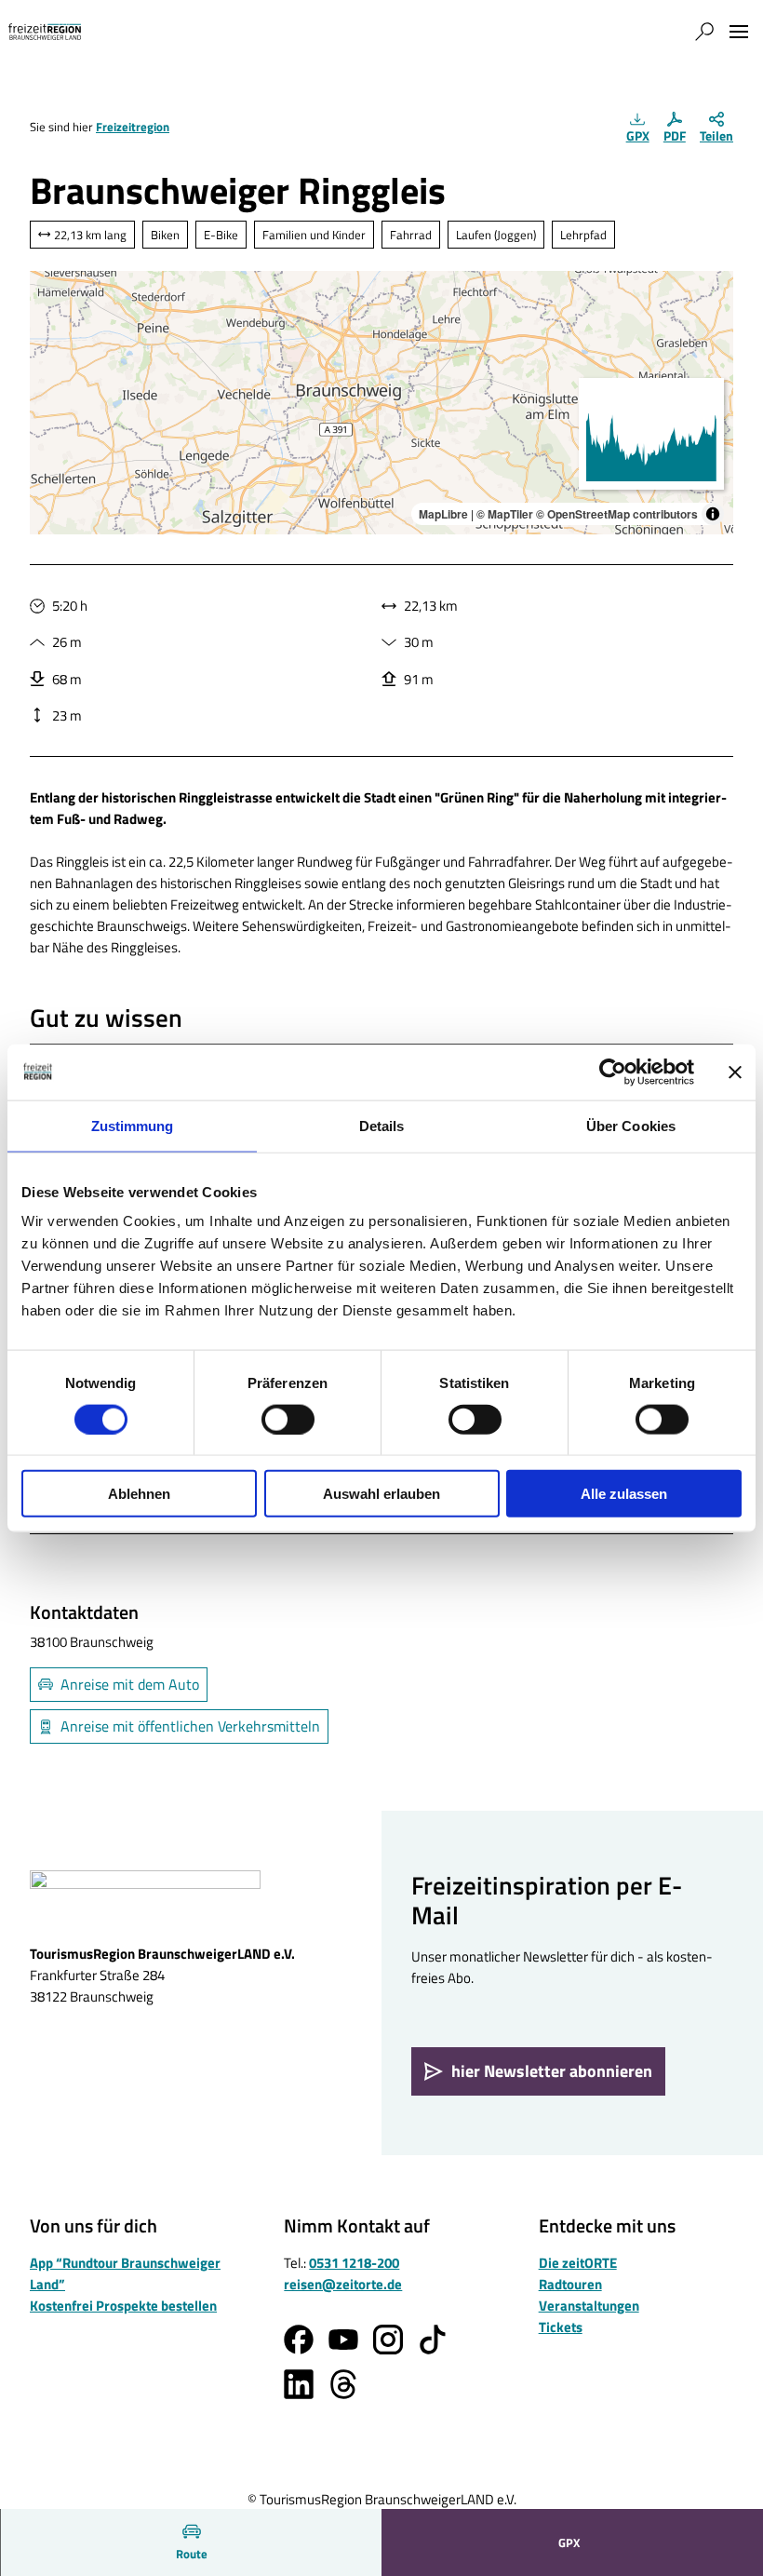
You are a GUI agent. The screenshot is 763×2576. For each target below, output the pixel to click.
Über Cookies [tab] (631, 1125)
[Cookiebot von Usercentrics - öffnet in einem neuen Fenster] (613, 1072)
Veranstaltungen (589, 2306)
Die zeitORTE (578, 2263)
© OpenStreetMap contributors (617, 514)
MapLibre (443, 514)
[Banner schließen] (735, 1072)
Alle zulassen (624, 1494)
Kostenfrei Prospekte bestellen (123, 2306)
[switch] (288, 1419)
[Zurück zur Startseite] (45, 32)
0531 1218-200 (354, 2263)
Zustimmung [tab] (133, 1125)
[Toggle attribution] (713, 514)
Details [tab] (382, 1125)
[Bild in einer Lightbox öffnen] (145, 1899)
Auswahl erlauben (381, 1494)
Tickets (561, 2327)
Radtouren (570, 2284)
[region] (381, 403)
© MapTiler (505, 514)
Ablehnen (139, 1494)
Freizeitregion (133, 127)
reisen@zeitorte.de (343, 2284)
